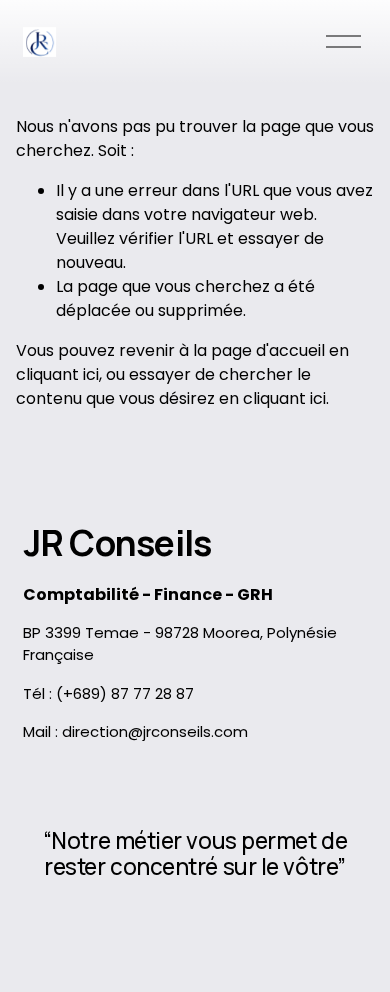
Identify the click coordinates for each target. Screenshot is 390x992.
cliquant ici (57, 374)
